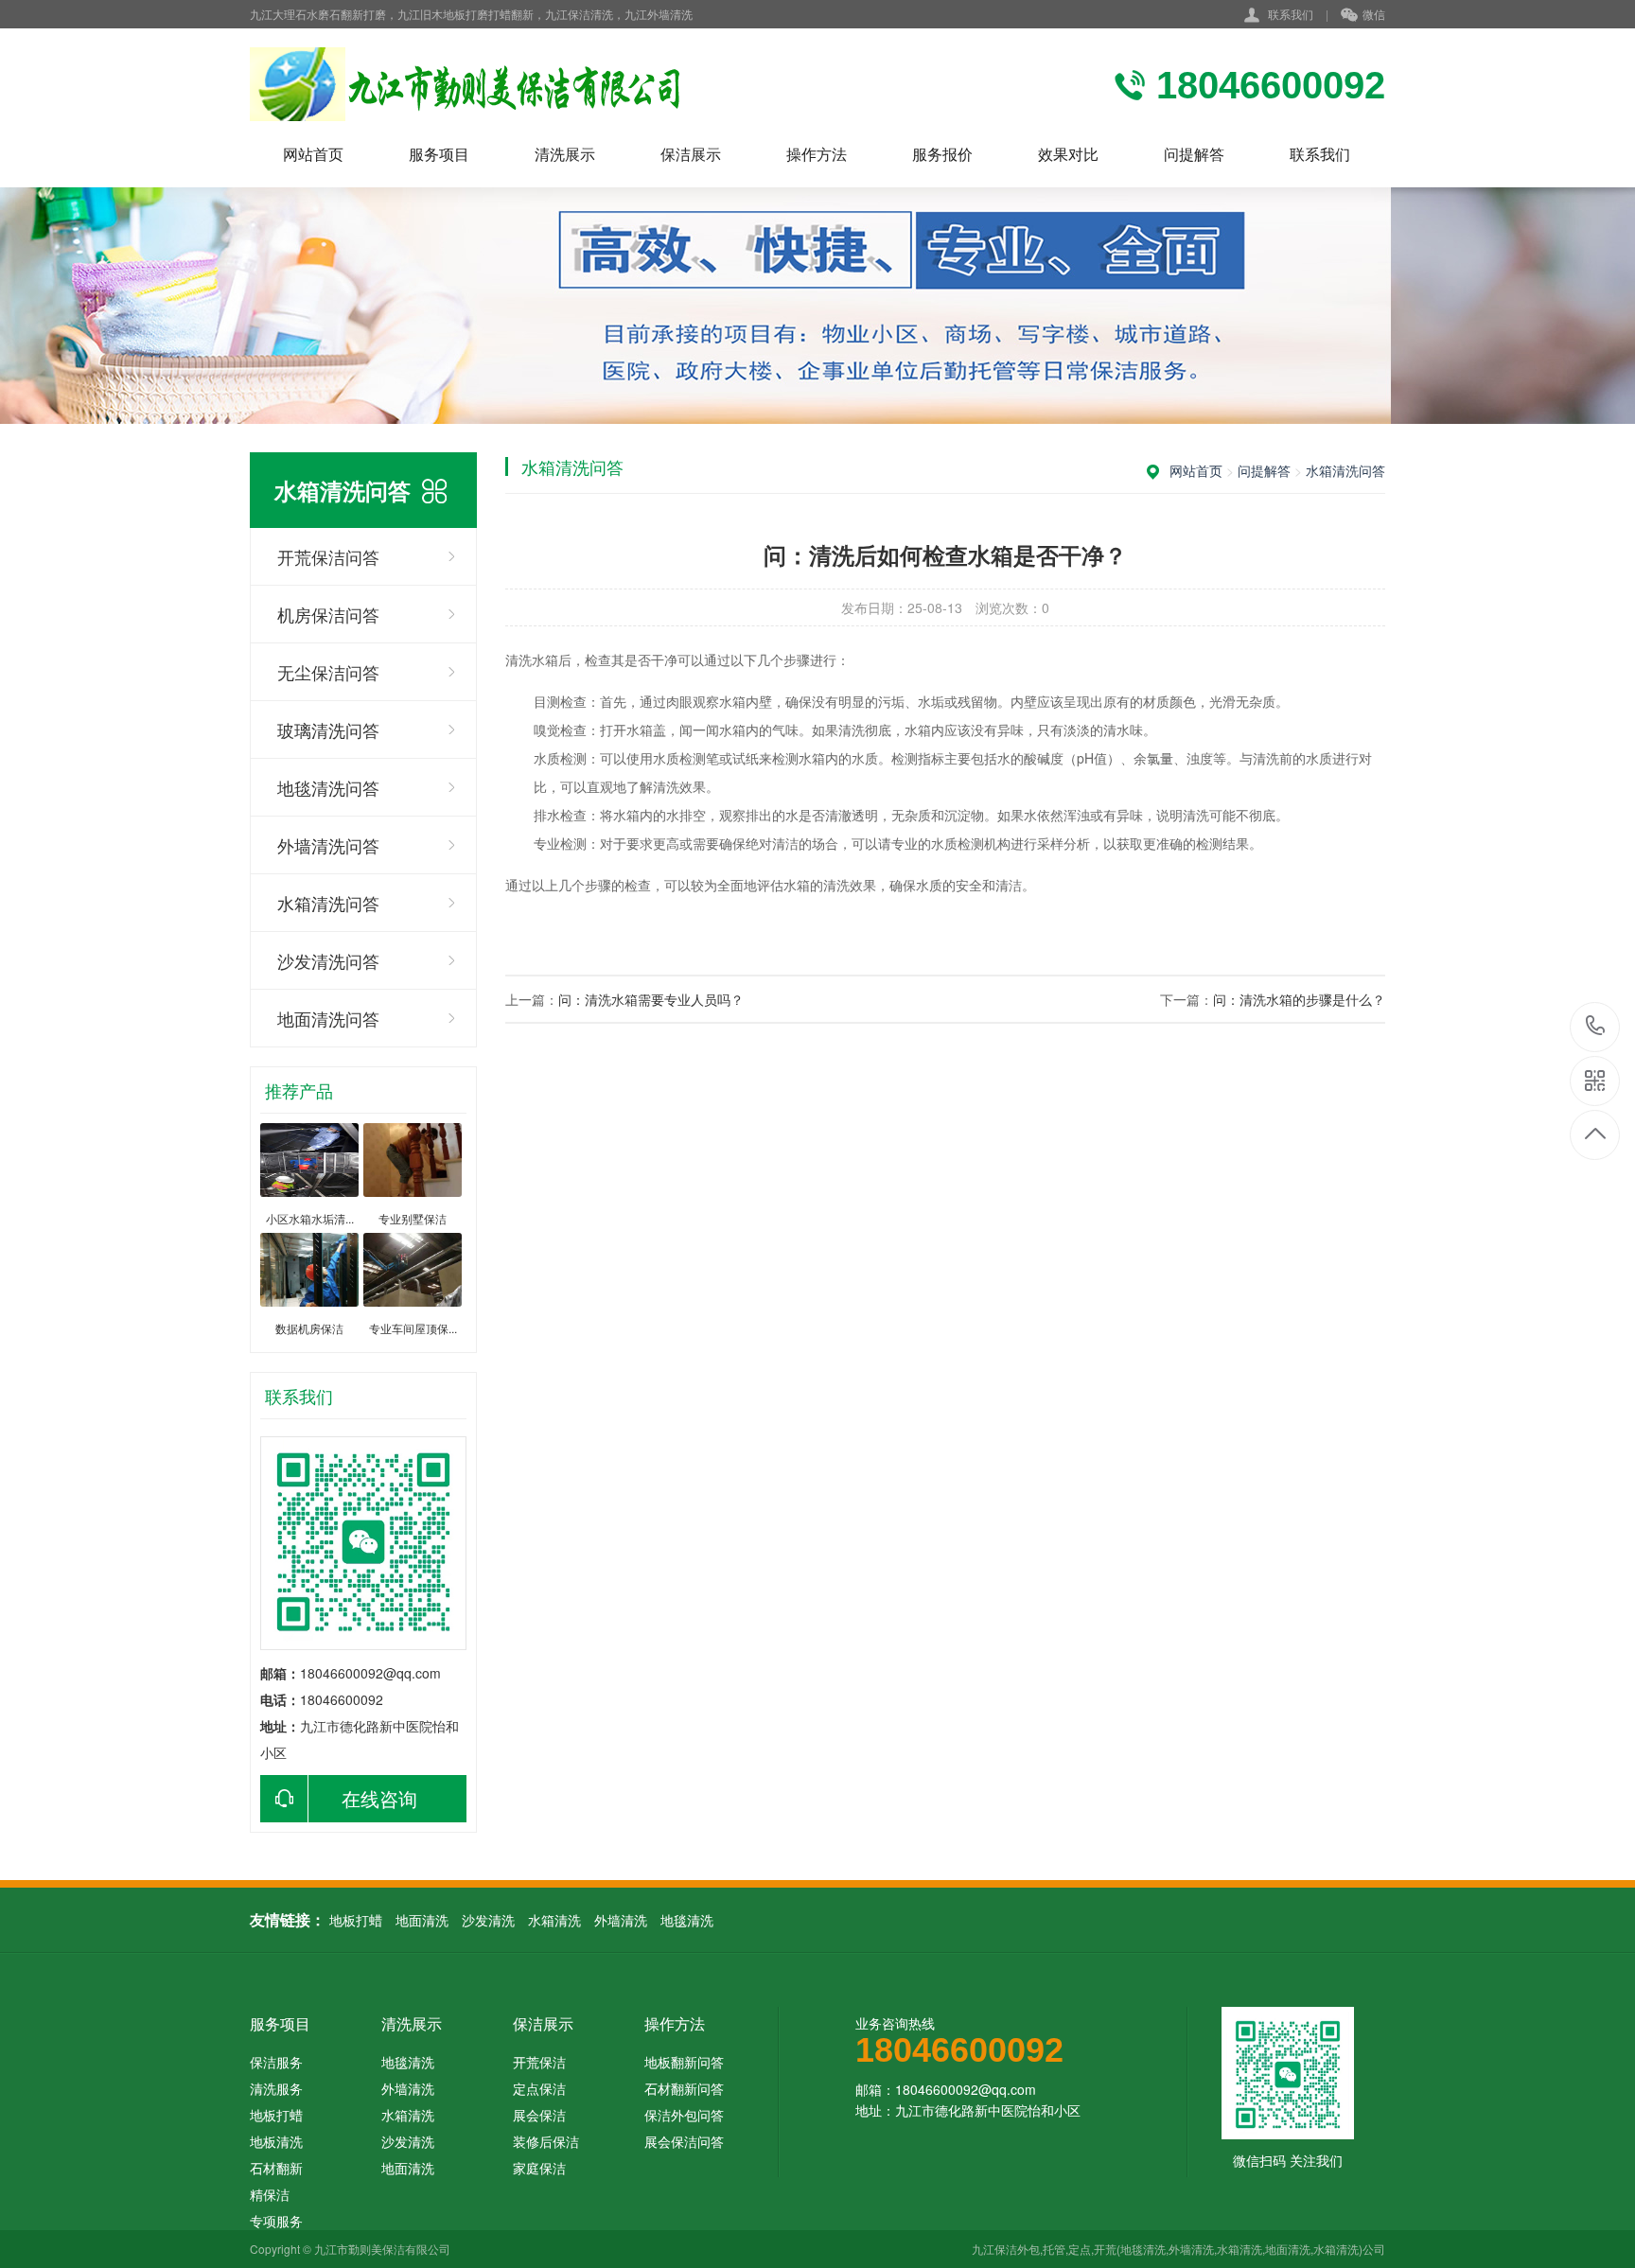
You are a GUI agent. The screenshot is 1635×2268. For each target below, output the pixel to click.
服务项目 (439, 154)
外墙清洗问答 (328, 845)
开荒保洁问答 (328, 556)
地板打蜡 (356, 1920)
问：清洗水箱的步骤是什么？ (1299, 999)
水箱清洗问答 (328, 903)
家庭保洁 (539, 2168)
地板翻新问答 (684, 2062)
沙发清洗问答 (328, 960)
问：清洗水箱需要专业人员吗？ (651, 999)
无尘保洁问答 (328, 672)
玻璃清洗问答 (328, 730)
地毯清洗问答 (328, 787)
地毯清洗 (687, 1920)
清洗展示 (565, 154)
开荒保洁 (539, 2062)
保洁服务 (276, 2062)
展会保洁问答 (684, 2141)
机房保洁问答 (328, 614)
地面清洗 (422, 1920)
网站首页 (313, 154)
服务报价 (942, 154)
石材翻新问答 (684, 2088)
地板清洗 (276, 2141)
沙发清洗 (488, 1920)
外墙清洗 (621, 1920)
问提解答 (1194, 154)
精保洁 (270, 2194)
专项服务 (276, 2221)
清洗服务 (276, 2088)
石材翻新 (276, 2168)
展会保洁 (539, 2115)
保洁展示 (691, 154)
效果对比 (1068, 154)
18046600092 (1596, 1027)
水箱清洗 (554, 1920)
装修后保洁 (546, 2141)
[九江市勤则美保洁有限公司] (501, 84)
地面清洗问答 (328, 1018)
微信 (1374, 14)
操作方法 (817, 154)
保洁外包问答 (684, 2115)
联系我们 (1291, 14)
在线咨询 (379, 1798)
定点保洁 (539, 2088)
